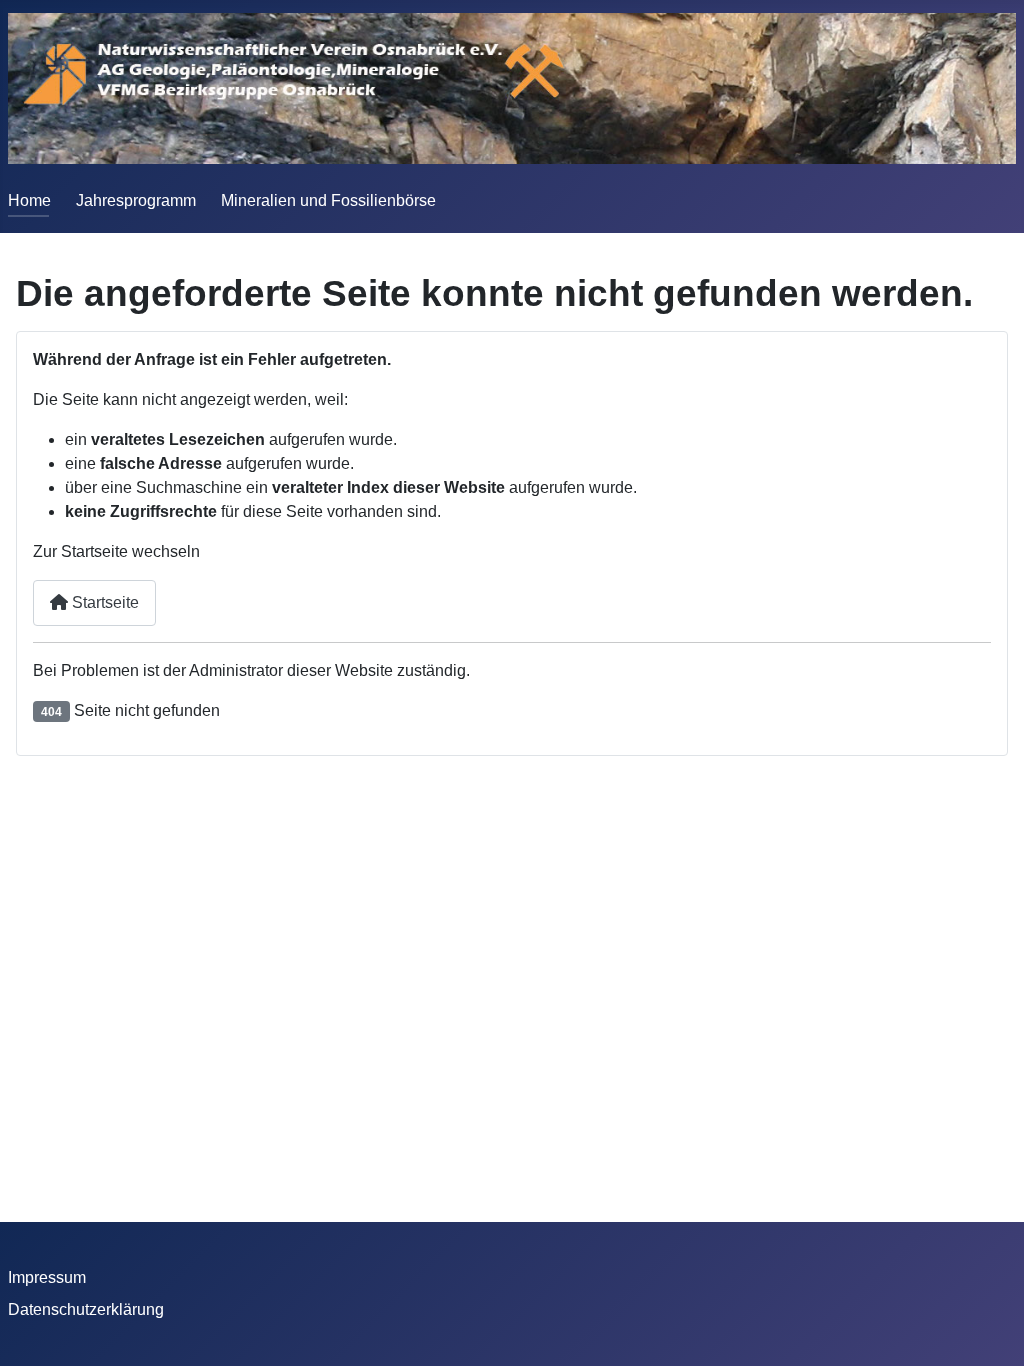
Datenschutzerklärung (86, 1309)
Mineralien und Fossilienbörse (328, 200)
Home (29, 200)
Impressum (47, 1277)
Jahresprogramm (136, 200)
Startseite (103, 602)
